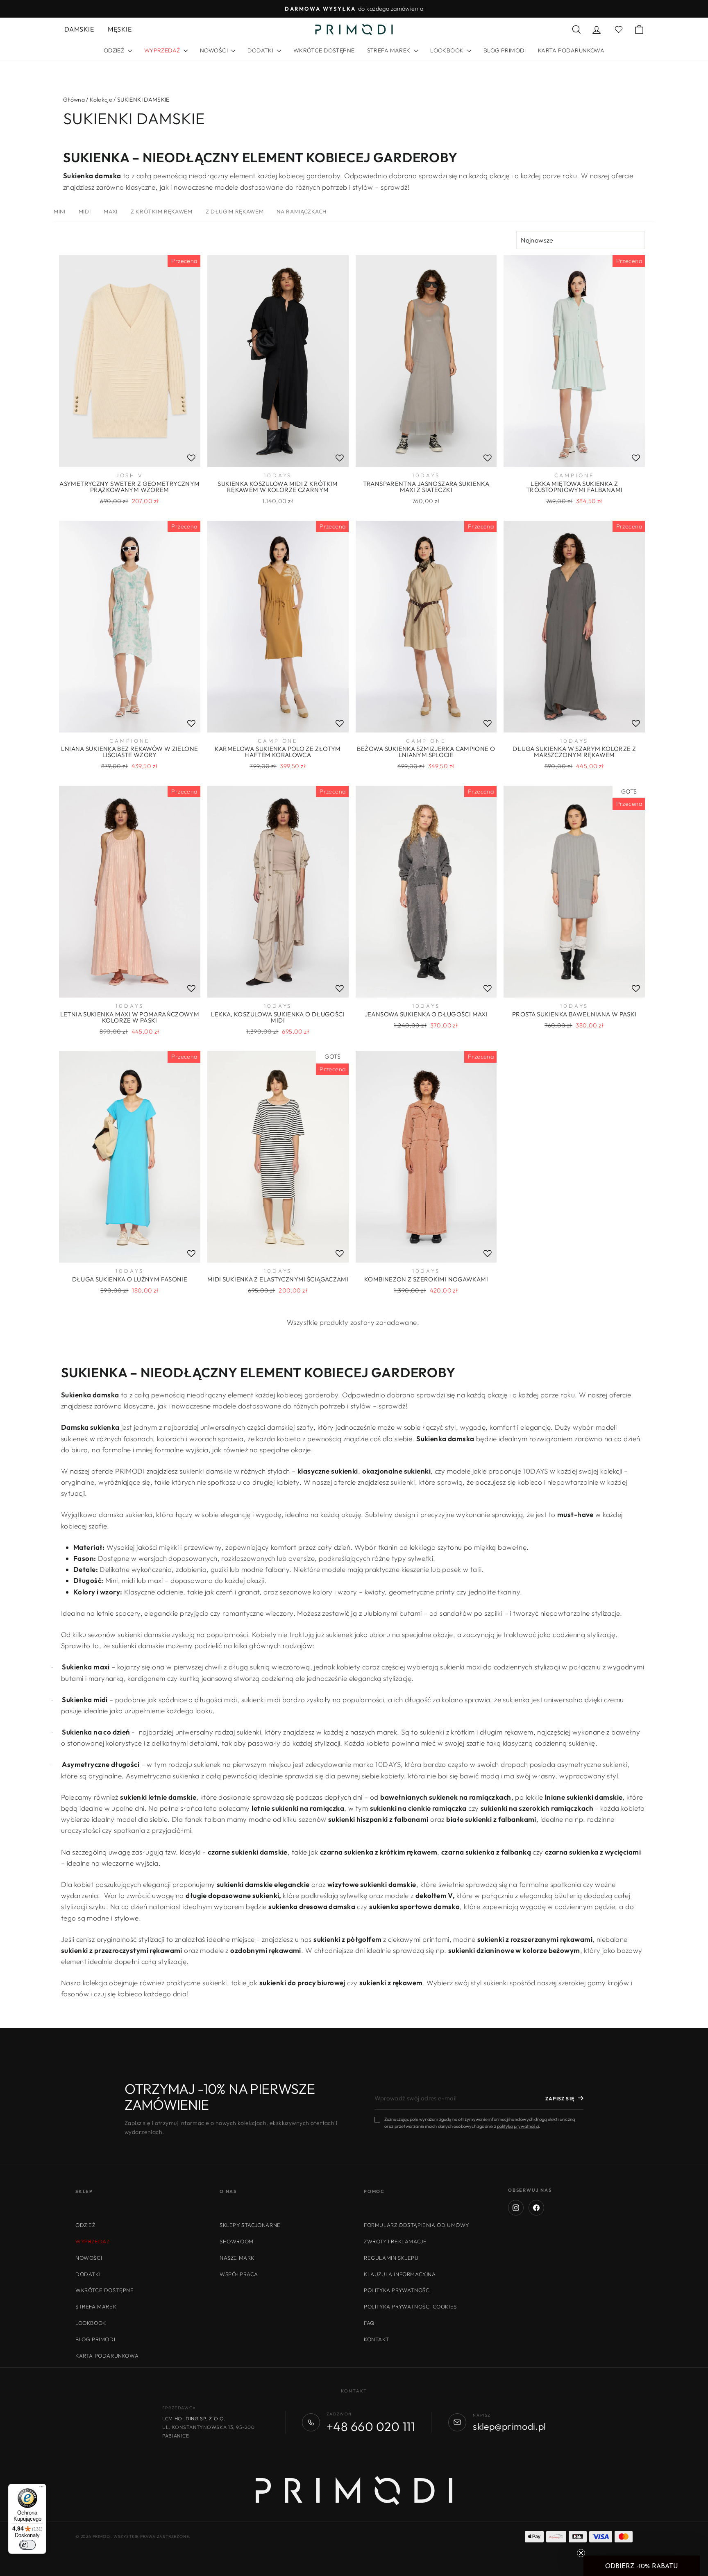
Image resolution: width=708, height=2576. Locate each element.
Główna (74, 100)
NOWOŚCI (214, 50)
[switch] (27, 2545)
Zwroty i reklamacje (395, 2241)
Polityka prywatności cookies (410, 2306)
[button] (642, 2566)
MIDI (85, 211)
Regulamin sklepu (391, 2258)
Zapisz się (560, 2099)
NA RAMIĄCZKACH (301, 211)
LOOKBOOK (448, 50)
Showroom (237, 2241)
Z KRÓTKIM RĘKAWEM (161, 211)
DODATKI (261, 50)
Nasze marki (238, 2258)
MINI (60, 211)
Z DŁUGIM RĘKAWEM (235, 211)
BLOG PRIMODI (505, 50)
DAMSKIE (79, 29)
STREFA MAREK (390, 50)
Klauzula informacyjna (400, 2274)
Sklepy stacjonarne (250, 2225)
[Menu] (41, 2489)
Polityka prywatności (397, 2290)
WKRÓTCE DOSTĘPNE (324, 50)
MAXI (111, 211)
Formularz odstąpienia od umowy (416, 2225)
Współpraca (239, 2274)
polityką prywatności (518, 2126)
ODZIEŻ (115, 50)
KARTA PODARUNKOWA (571, 50)
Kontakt (376, 2339)
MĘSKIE (120, 29)
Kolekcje (101, 100)
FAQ (369, 2323)
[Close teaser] (581, 2553)
